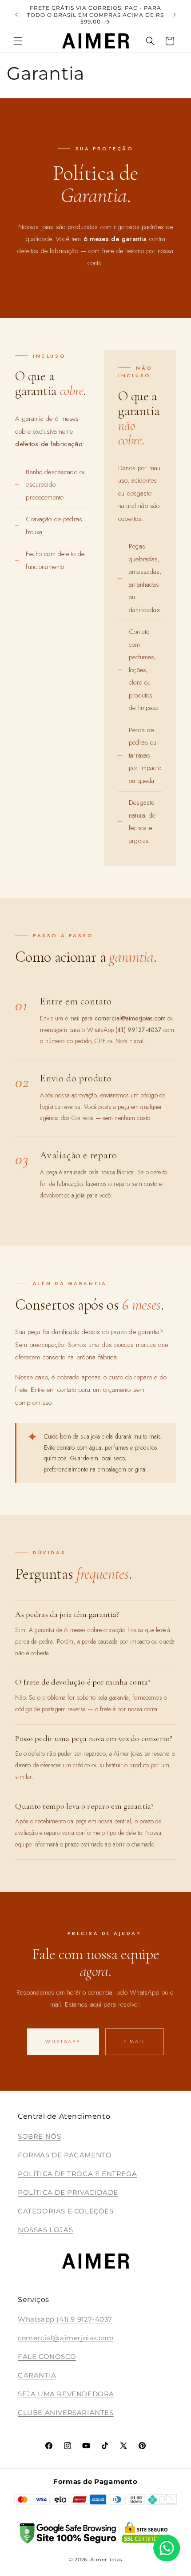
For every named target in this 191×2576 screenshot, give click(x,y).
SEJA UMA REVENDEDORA (66, 2394)
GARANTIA (37, 2375)
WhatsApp (63, 2041)
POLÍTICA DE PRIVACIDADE (68, 2192)
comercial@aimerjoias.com (66, 2338)
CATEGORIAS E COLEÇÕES (66, 2211)
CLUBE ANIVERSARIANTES (66, 2413)
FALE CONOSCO (47, 2356)
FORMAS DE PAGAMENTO (65, 2155)
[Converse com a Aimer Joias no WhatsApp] (167, 2550)
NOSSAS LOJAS (45, 2230)
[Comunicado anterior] (16, 15)
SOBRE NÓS (39, 2136)
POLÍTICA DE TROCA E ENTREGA (77, 2174)
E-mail (135, 2041)
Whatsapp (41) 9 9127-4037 (65, 2319)
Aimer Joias (106, 2560)
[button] (18, 41)
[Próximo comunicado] (175, 15)
